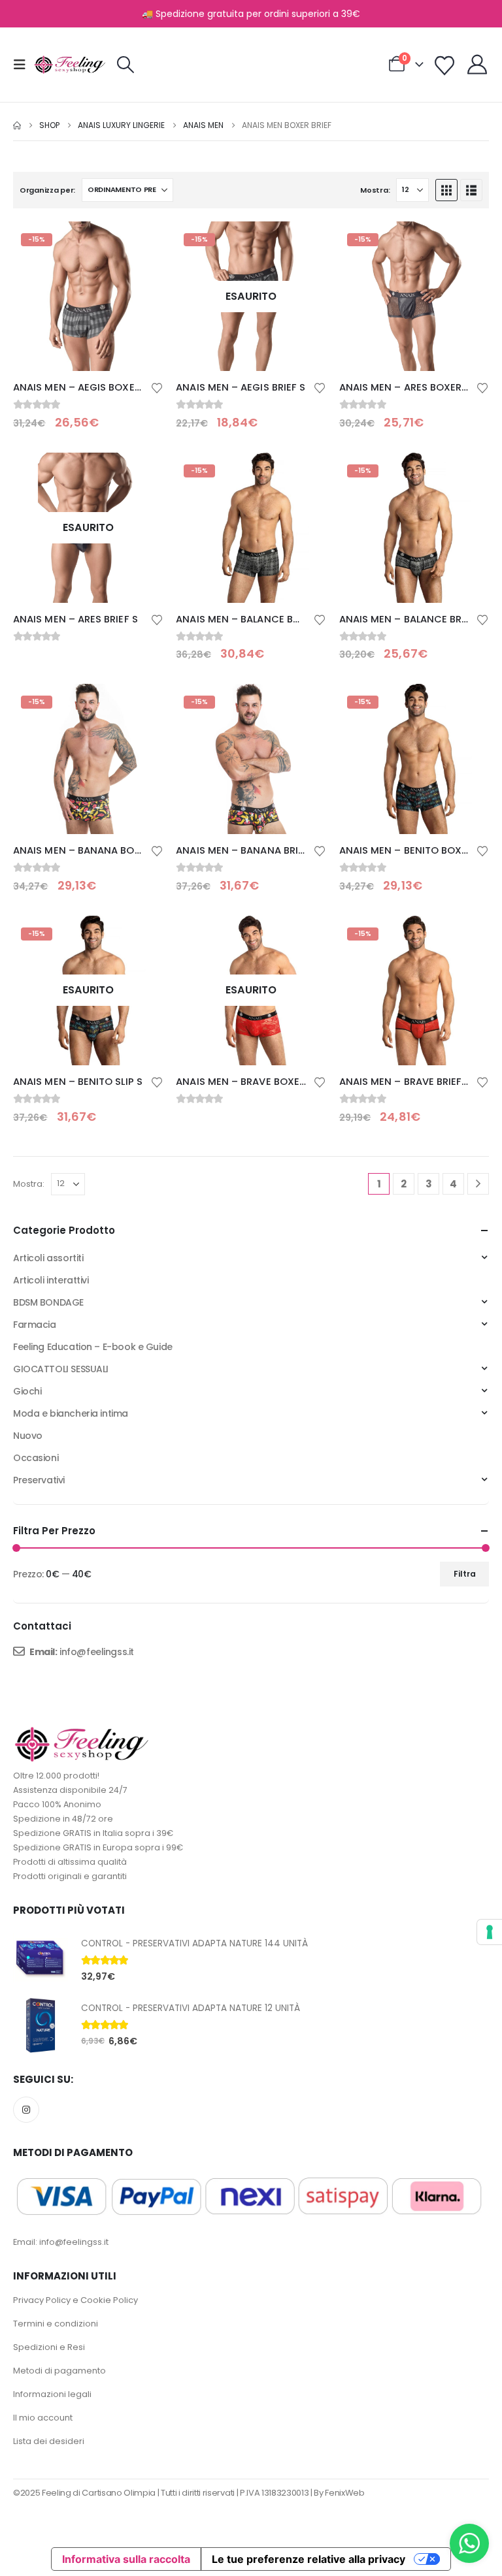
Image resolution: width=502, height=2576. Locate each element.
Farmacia (35, 1325)
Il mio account (43, 2418)
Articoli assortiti (48, 1258)
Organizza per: (47, 190)
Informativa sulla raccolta (126, 2559)
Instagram (26, 2110)
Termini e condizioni (56, 2324)
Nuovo (28, 1436)
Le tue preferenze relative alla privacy (309, 2559)
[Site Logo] (70, 65)
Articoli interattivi (51, 1280)
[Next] (478, 1184)
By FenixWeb (339, 2493)
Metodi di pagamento (59, 2371)
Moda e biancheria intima (71, 1413)
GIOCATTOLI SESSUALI (61, 1369)
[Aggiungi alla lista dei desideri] (157, 387)
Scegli (141, 243)
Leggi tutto (141, 474)
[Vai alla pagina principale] (17, 125)
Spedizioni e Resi (49, 2347)
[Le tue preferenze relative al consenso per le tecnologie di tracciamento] (490, 1932)
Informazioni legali (52, 2394)
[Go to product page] (41, 1960)
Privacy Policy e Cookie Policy (75, 2300)
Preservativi (39, 1480)
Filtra (465, 1574)
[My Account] (477, 65)
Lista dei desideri (49, 2441)
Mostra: (375, 190)
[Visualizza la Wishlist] (444, 66)
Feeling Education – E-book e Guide (93, 1347)
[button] (24, 65)
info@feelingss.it (97, 1652)
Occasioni (36, 1458)
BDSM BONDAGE (48, 1302)
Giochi (27, 1391)
